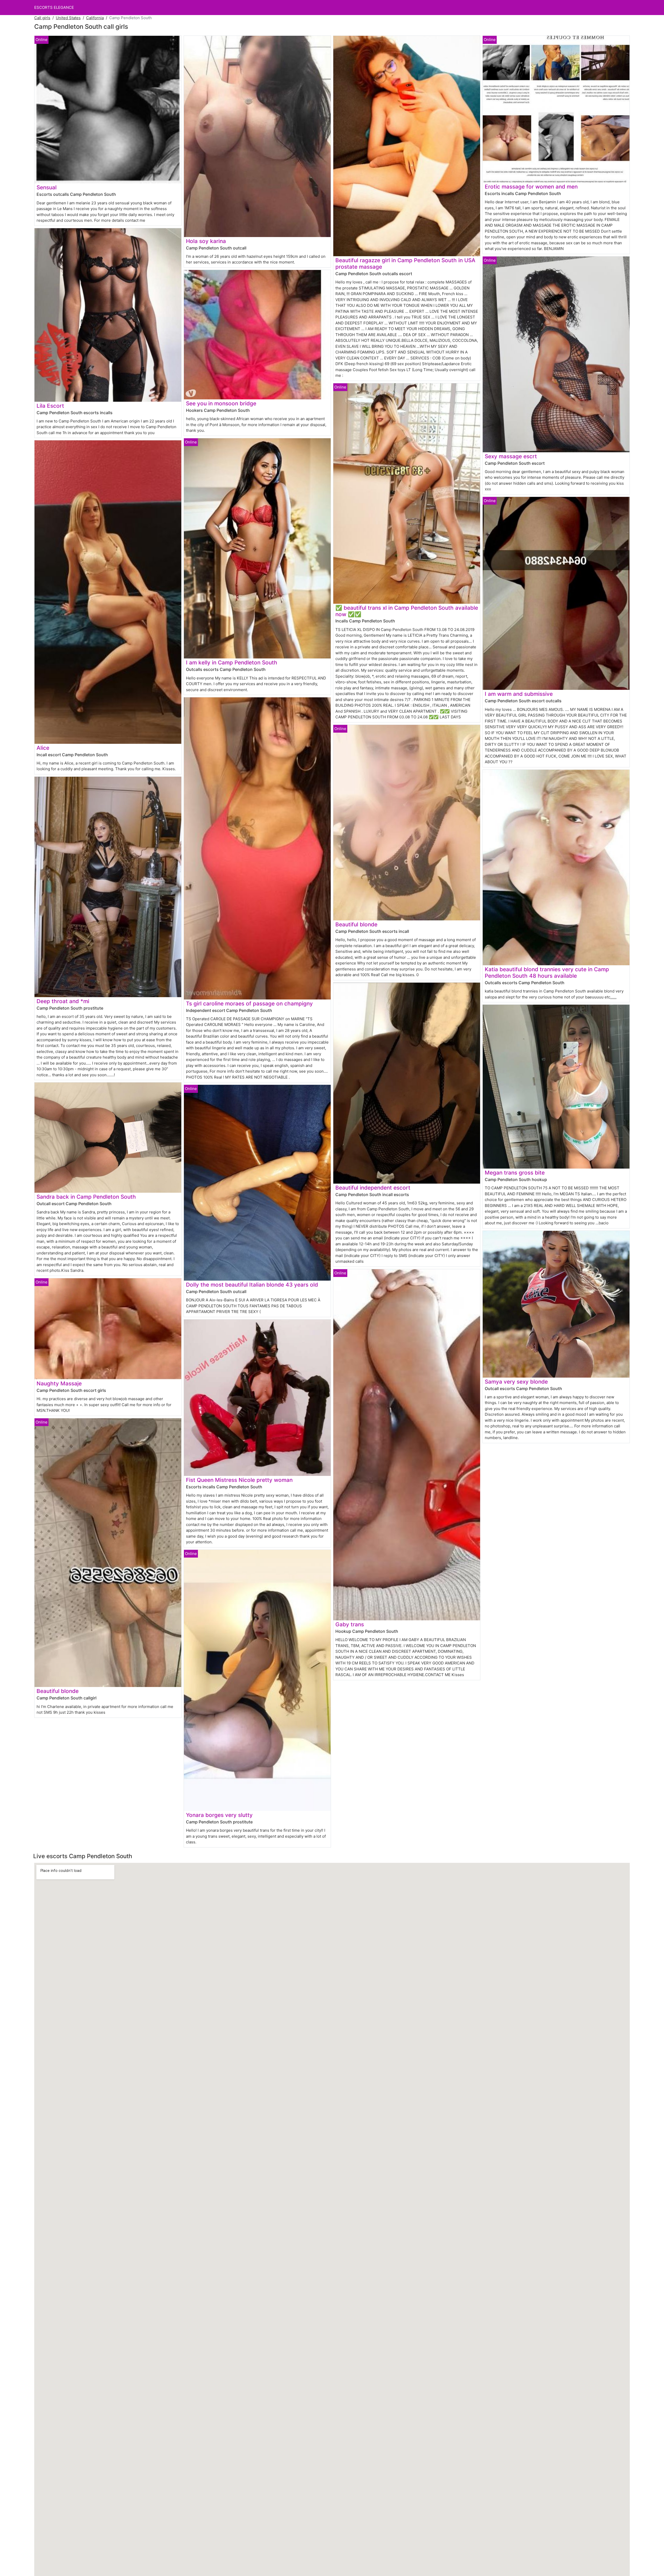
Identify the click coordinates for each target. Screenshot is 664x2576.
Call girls (42, 18)
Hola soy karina (206, 241)
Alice (43, 748)
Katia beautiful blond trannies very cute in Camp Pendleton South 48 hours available (547, 973)
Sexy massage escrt (511, 456)
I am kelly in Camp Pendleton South (232, 662)
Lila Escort (50, 406)
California (95, 18)
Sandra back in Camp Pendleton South (86, 1197)
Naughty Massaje (59, 1383)
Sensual (47, 187)
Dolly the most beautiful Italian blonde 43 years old (252, 1285)
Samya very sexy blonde (516, 1382)
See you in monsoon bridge (221, 403)
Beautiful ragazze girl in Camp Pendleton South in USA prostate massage (405, 263)
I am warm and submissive (519, 694)
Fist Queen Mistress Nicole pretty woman (239, 1480)
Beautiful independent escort (373, 1188)
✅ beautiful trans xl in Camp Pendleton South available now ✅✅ (407, 611)
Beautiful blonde (58, 1691)
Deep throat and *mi (63, 1001)
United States (68, 18)
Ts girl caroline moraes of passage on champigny (249, 1004)
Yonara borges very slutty (219, 1815)
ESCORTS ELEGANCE (54, 7)
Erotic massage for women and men (531, 187)
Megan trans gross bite (515, 1173)
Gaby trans (350, 1624)
